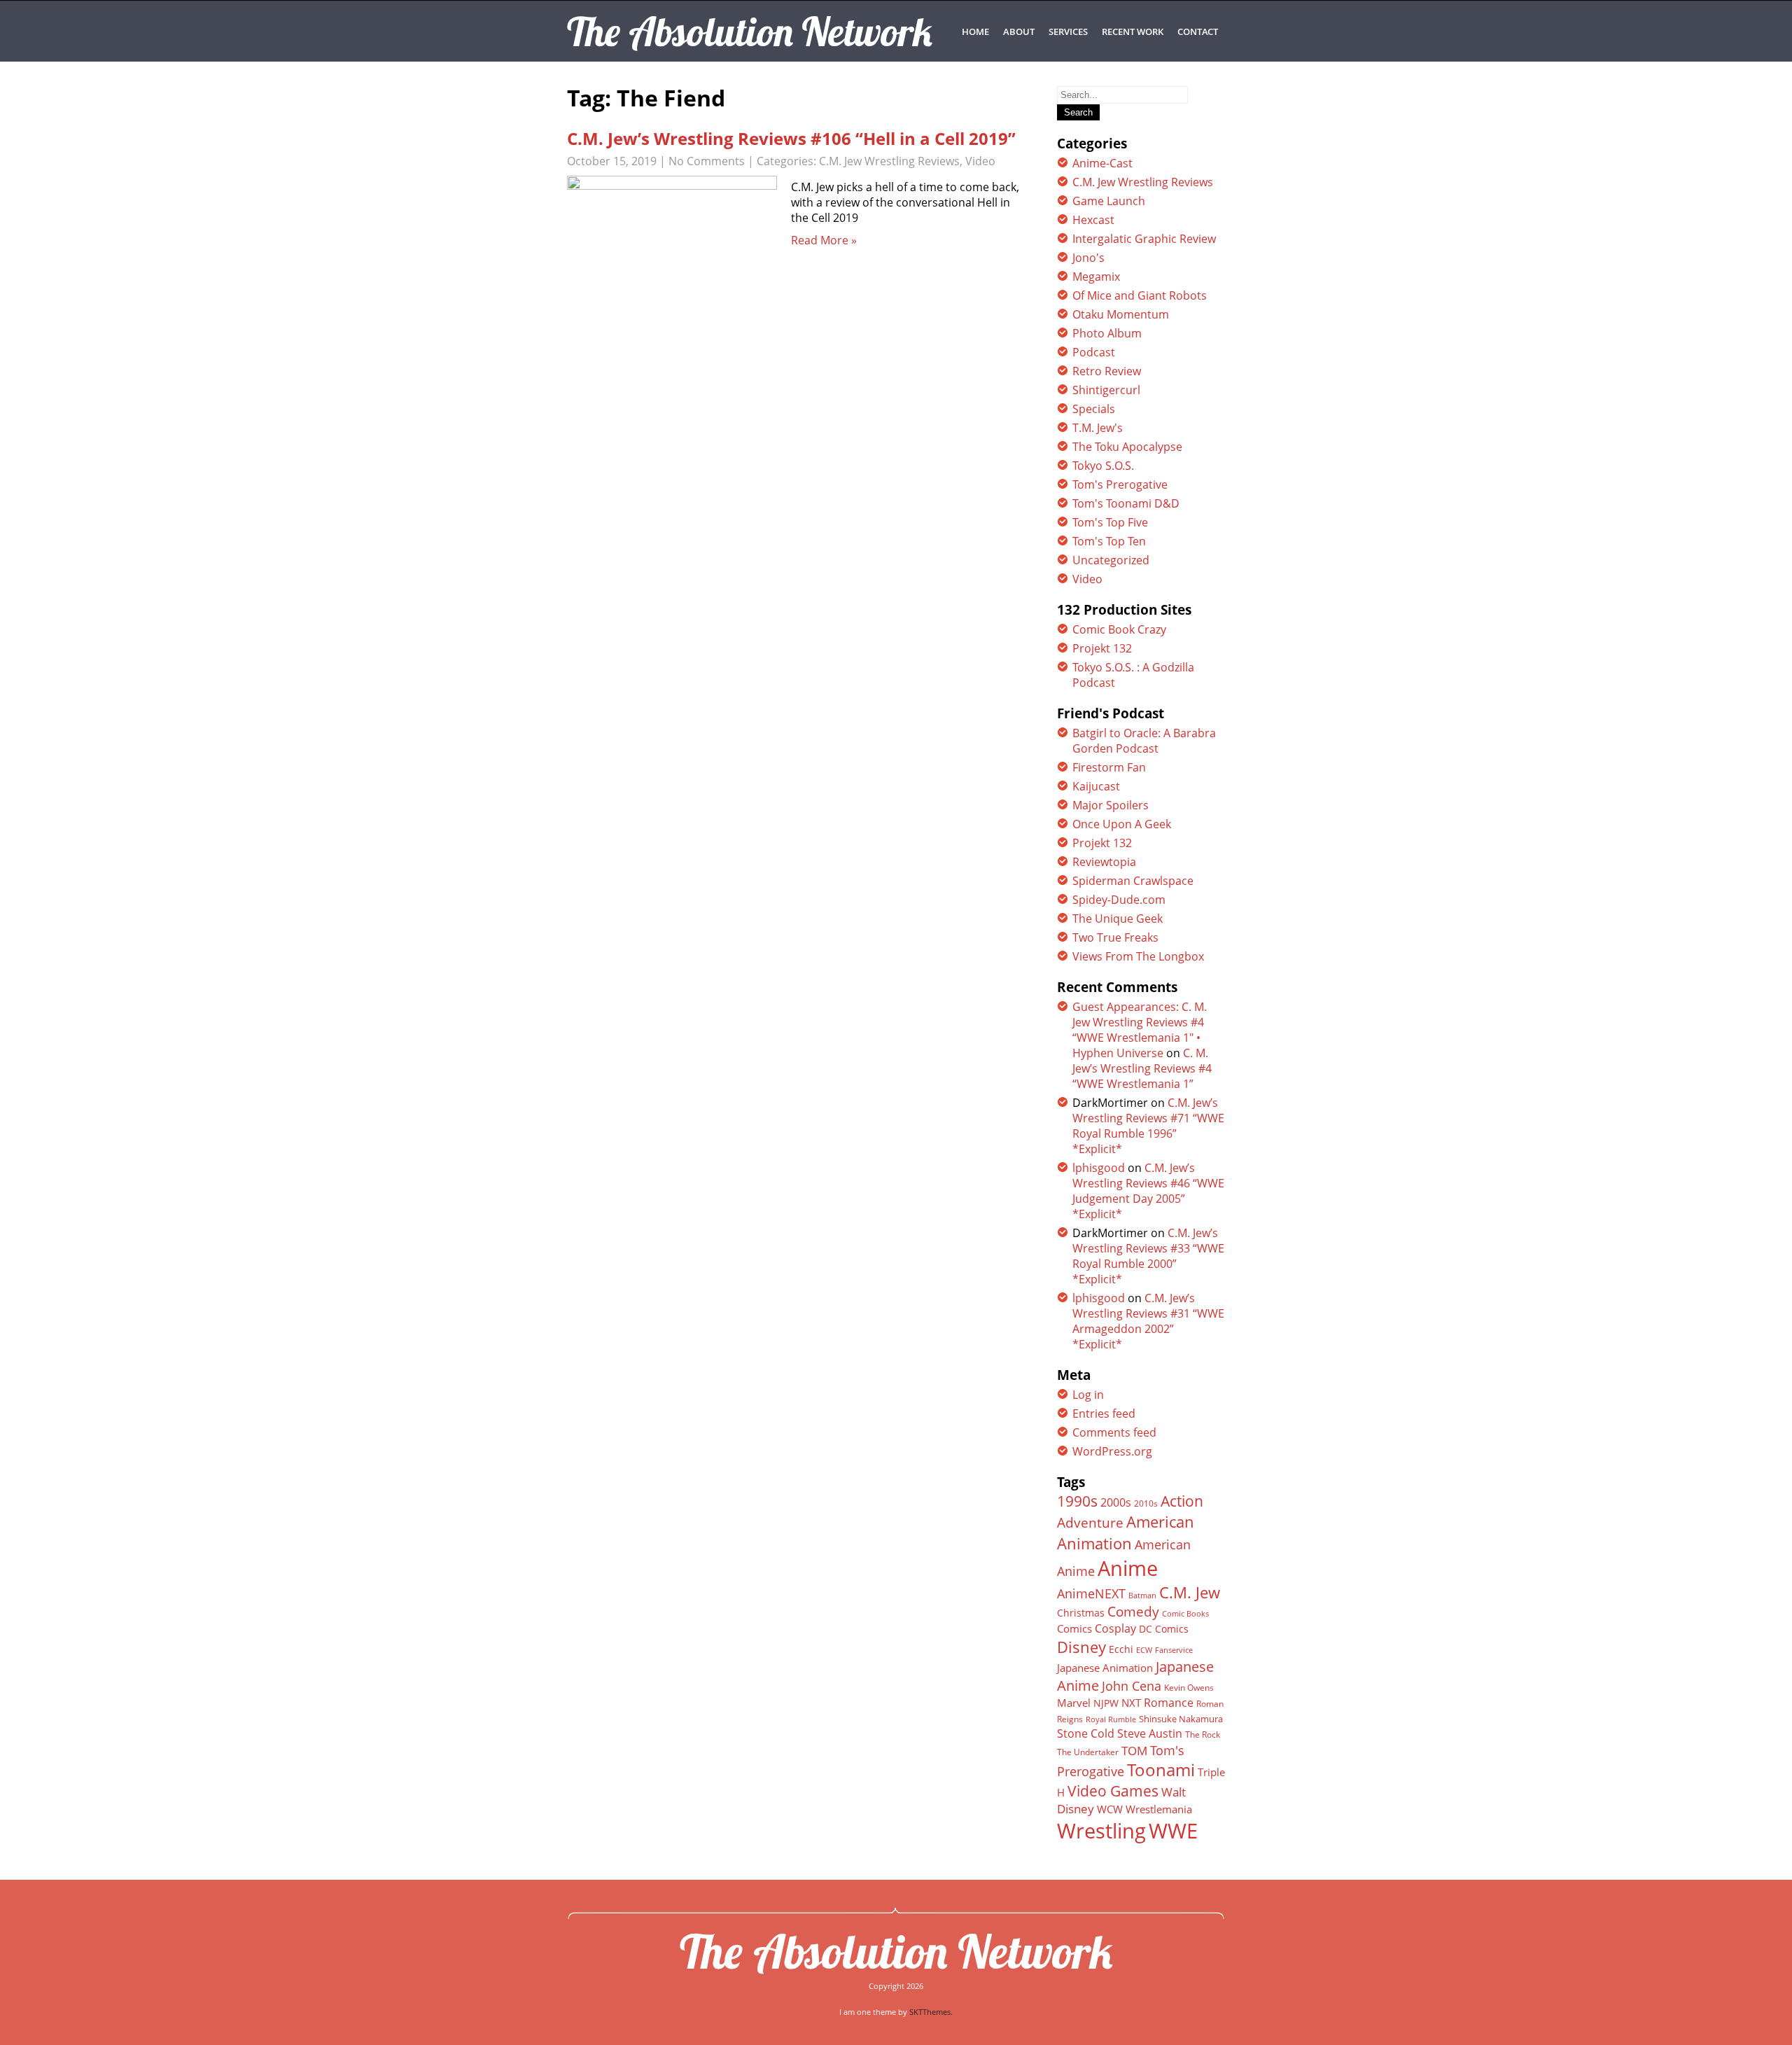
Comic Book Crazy (1119, 629)
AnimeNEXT (1091, 1593)
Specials (1094, 409)
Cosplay (1115, 1628)
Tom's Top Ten (1109, 541)
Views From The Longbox (1138, 956)
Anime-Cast (1102, 163)
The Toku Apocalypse (1127, 447)
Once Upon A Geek (1122, 824)
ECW (1144, 1650)
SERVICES (1068, 32)
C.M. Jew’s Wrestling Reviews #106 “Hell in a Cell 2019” (791, 138)
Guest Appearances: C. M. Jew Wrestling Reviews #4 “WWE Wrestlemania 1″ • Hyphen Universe (1140, 1030)
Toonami (1161, 1770)
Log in (1088, 1395)
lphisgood (1099, 1168)
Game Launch (1109, 201)
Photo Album (1107, 333)
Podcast (1094, 352)
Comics (1074, 1628)
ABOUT (1019, 32)
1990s (1077, 1501)
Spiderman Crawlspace (1133, 881)
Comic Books (1185, 1613)
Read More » (824, 240)
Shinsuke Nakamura (1181, 1719)
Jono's (1088, 258)
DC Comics (1164, 1629)
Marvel (1074, 1703)
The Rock (1203, 1735)
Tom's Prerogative (1120, 484)
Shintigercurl (1106, 390)
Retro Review (1107, 371)
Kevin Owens (1189, 1688)
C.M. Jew (1190, 1592)
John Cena (1132, 1686)
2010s (1146, 1503)
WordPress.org (1112, 1451)
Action (1182, 1501)
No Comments (707, 161)
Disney (1081, 1647)
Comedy (1133, 1612)
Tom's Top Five (1110, 522)
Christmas (1081, 1613)
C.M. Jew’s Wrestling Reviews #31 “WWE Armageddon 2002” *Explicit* (1148, 1321)
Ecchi (1121, 1649)
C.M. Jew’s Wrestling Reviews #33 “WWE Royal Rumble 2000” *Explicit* (1148, 1256)
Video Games (1113, 1791)
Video (980, 161)
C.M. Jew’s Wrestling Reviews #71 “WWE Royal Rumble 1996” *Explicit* (1148, 1126)
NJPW (1106, 1703)
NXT (1131, 1703)
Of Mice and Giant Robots (1140, 295)
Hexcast (1093, 220)
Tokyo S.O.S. (1103, 466)
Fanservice (1174, 1650)
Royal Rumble (1111, 1719)
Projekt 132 (1102, 648)
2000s (1116, 1502)
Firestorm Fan (1109, 767)
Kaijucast (1096, 786)
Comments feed (1114, 1432)
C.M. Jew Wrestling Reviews (889, 161)
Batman (1142, 1595)
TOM (1134, 1751)
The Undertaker (1088, 1752)
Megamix (1096, 277)
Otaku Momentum (1121, 314)
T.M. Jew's (1098, 428)
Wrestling (1101, 1831)
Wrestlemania (1159, 1809)
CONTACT (1198, 32)
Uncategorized (1111, 560)
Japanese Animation (1105, 1668)
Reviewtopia (1104, 862)
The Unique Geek (1118, 919)
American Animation (1126, 1533)
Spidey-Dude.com (1119, 900)
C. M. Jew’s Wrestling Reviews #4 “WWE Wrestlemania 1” (1142, 1068)
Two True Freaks (1115, 937)
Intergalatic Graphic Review (1144, 239)
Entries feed (1104, 1414)
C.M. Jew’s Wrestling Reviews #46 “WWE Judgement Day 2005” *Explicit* (1148, 1191)
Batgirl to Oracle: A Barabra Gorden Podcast (1144, 741)
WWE (1173, 1830)
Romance (1169, 1703)
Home (975, 32)
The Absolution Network (896, 1951)
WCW (1110, 1809)
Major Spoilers (1111, 805)
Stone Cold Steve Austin (1120, 1733)
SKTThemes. (931, 2012)
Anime (1128, 1568)
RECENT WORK (1133, 32)
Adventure (1090, 1522)
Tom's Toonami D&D (1126, 503)
